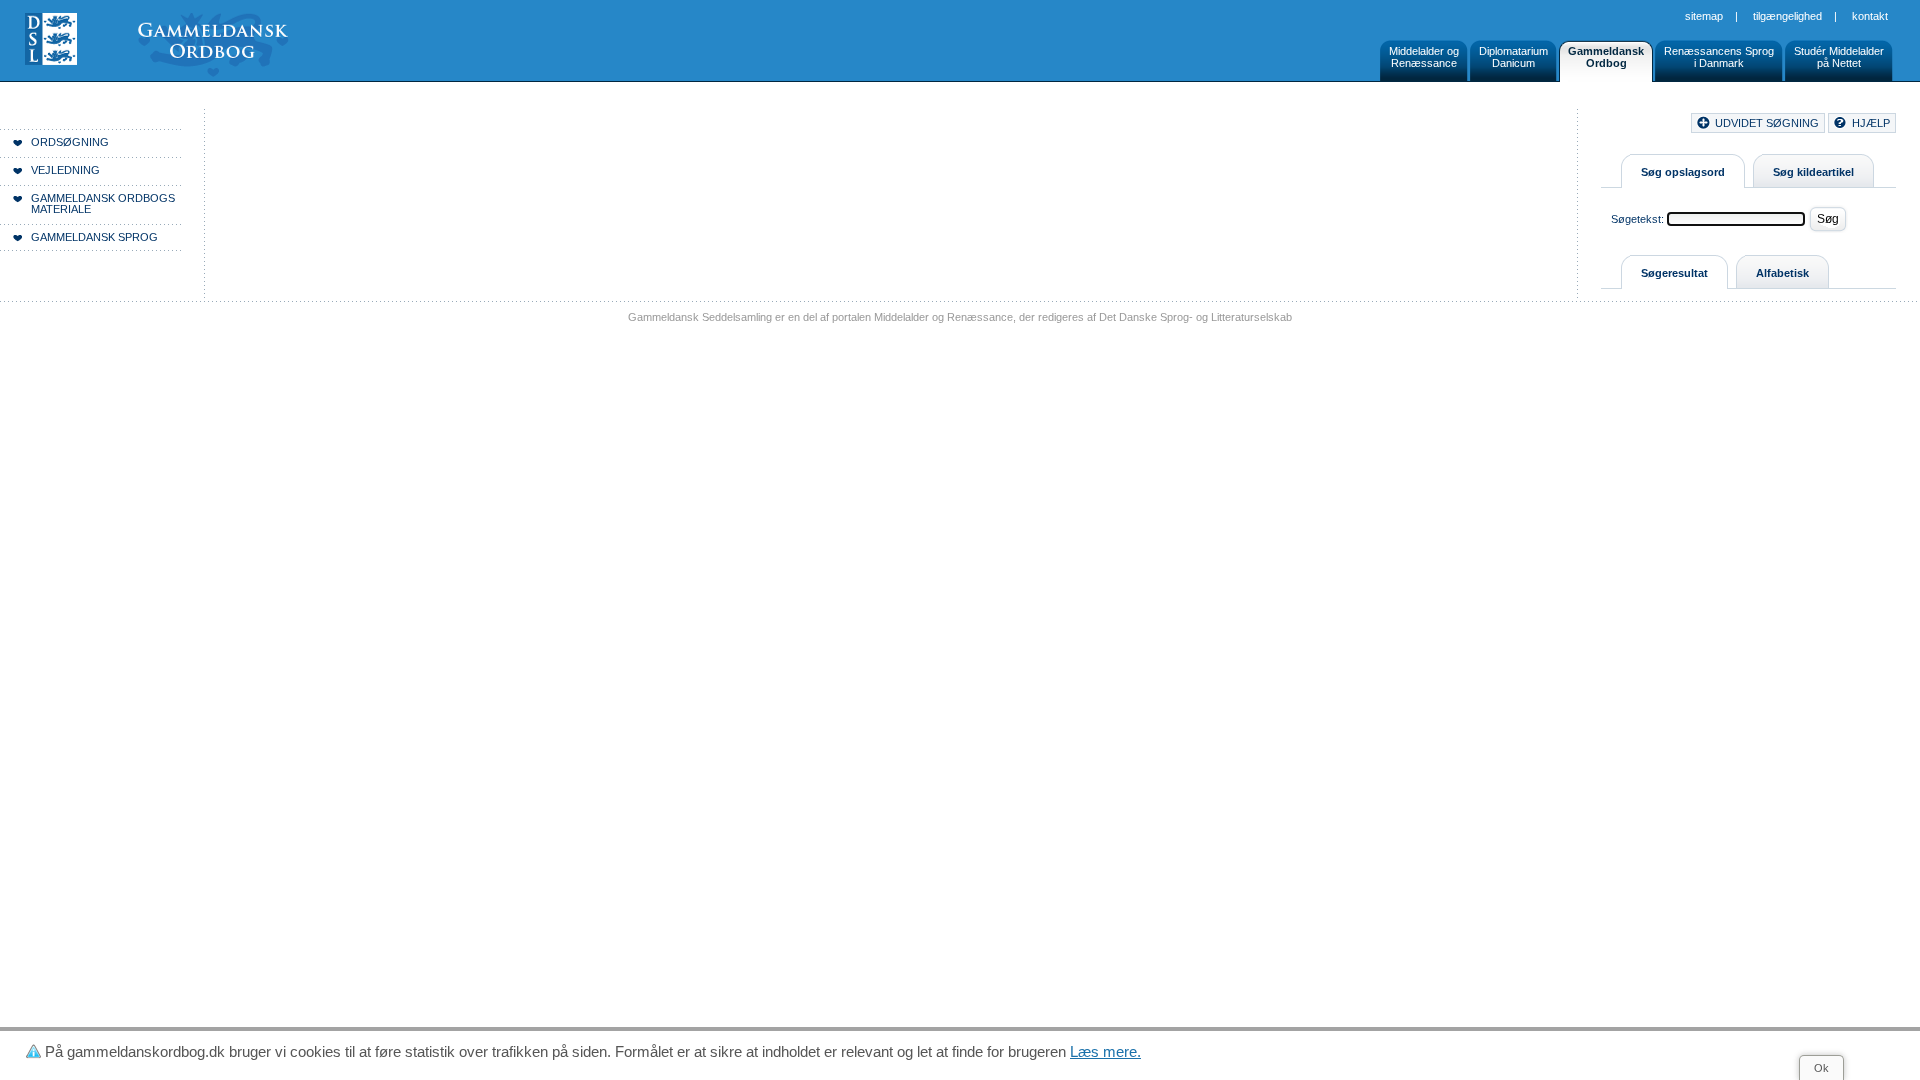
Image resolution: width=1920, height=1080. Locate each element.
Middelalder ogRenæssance (1424, 57)
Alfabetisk (1782, 273)
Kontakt (1870, 16)
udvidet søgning (1767, 123)
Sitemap (1704, 16)
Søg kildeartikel (1813, 172)
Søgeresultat (1674, 273)
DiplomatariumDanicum (1513, 57)
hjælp (1871, 123)
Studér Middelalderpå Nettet (1839, 57)
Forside (307, 126)
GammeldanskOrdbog (1606, 57)
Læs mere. (1105, 1051)
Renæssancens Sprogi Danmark (1719, 57)
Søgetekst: (1637, 219)
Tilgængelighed (1787, 16)
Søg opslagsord (1683, 172)
